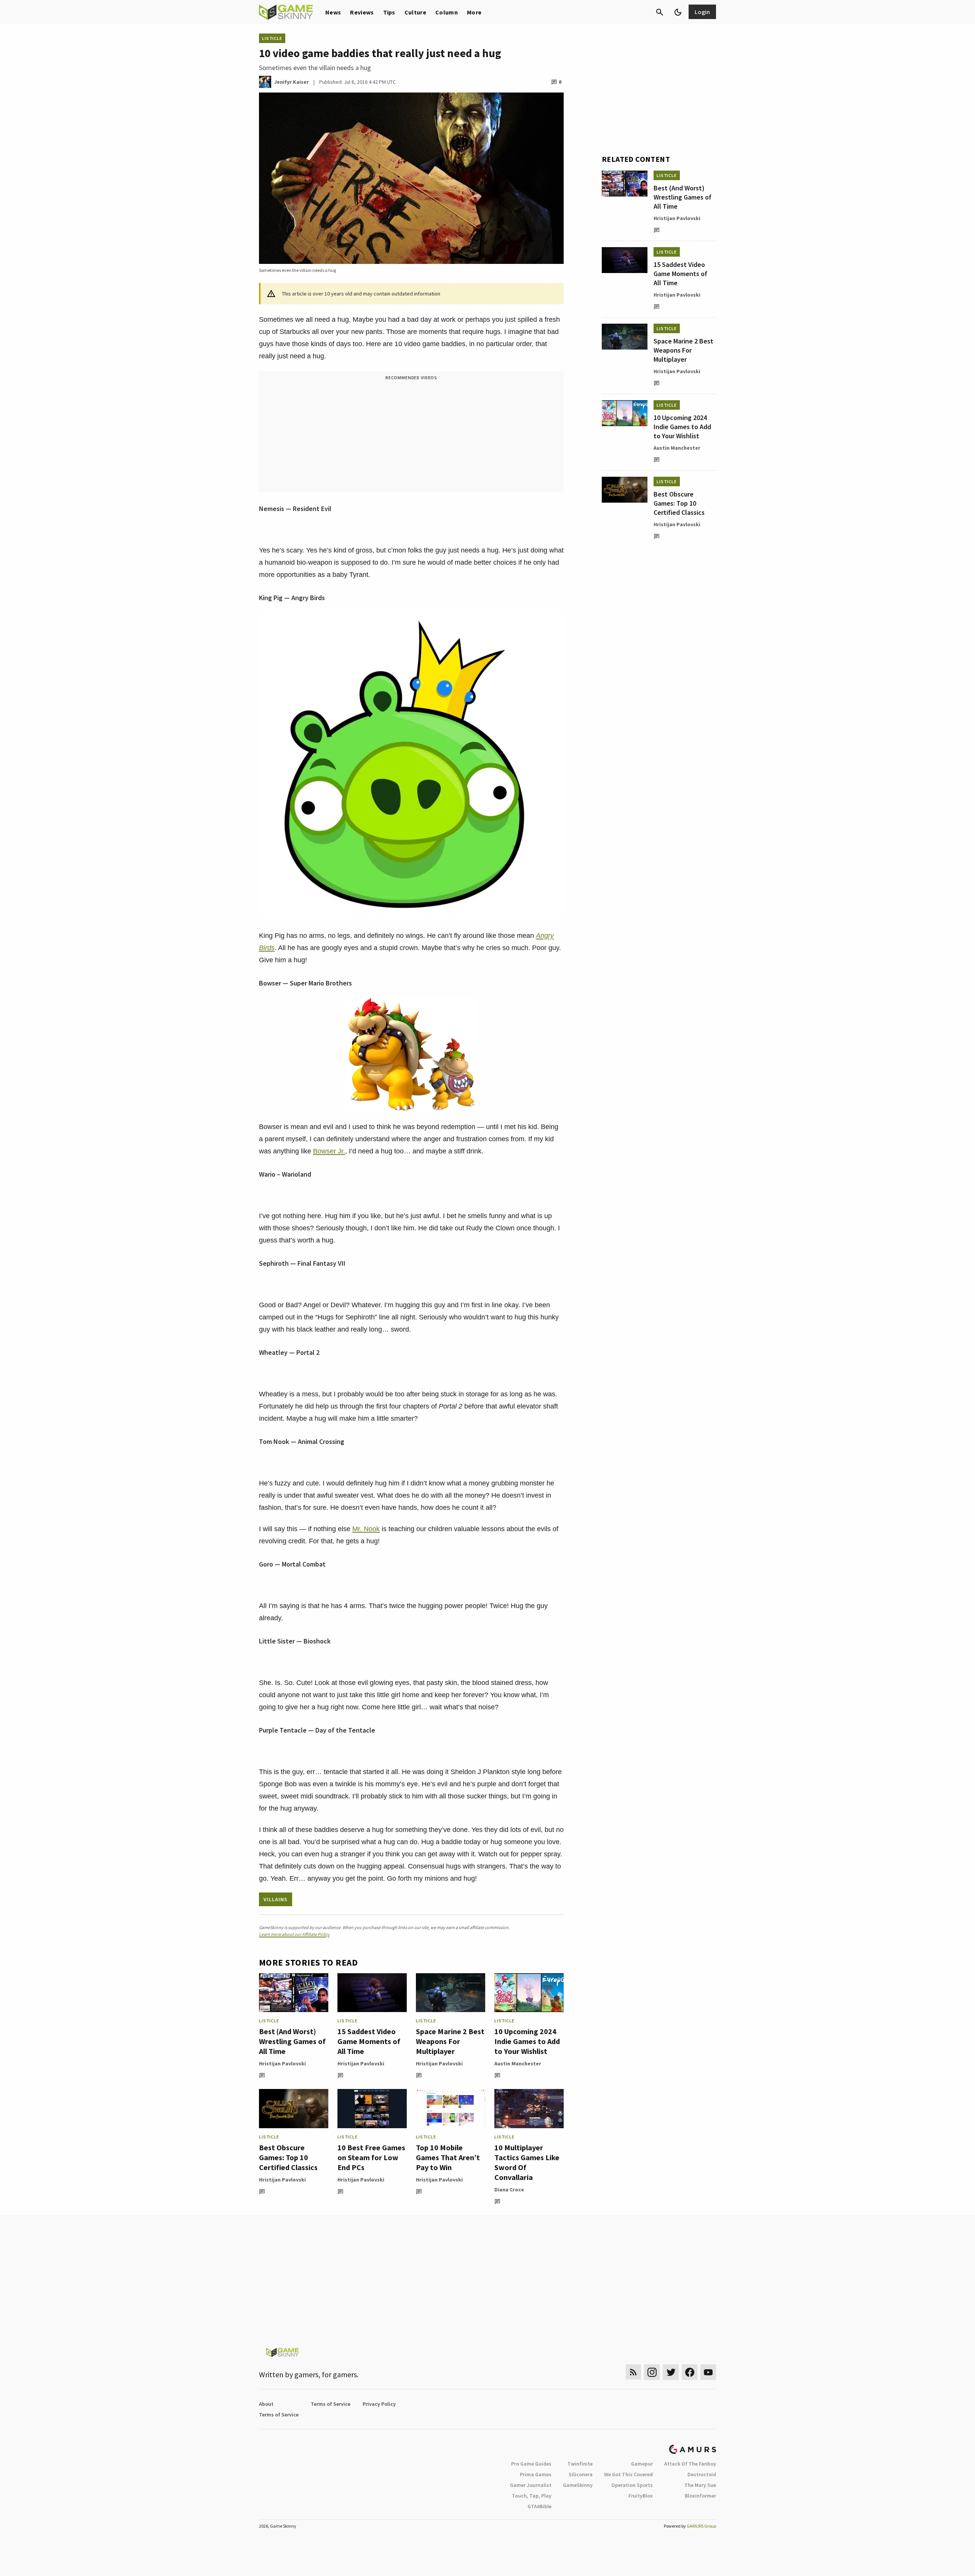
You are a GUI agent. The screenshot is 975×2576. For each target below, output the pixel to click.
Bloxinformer (700, 2496)
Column (447, 12)
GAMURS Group (701, 2526)
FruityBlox (641, 2496)
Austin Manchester (518, 2063)
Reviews (362, 12)
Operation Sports (632, 2485)
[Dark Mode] (678, 12)
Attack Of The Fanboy (690, 2464)
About (266, 2404)
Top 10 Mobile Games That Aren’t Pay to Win (448, 2157)
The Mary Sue (700, 2485)
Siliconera (581, 2474)
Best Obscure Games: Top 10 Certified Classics (288, 2157)
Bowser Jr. (329, 1151)
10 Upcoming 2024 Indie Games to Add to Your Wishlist (527, 2041)
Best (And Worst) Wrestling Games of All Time (292, 2041)
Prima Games (536, 2474)
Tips (389, 12)
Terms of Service (331, 2404)
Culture (415, 12)
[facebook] (690, 2372)
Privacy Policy (379, 2404)
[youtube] (708, 2372)
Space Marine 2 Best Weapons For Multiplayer (450, 2041)
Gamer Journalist (531, 2485)
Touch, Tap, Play (532, 2496)
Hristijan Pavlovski (282, 2063)
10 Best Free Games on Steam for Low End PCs (371, 2157)
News (333, 12)
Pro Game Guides (531, 2464)
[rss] (633, 2372)
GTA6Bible (539, 2506)
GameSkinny (578, 2485)
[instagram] (652, 2372)
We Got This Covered (628, 2474)
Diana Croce (509, 2190)
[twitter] (671, 2372)
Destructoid (702, 2474)
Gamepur (642, 2464)
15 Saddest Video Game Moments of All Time (369, 2041)
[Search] (660, 12)
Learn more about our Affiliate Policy (294, 1934)
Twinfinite (580, 2464)
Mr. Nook (366, 1529)
